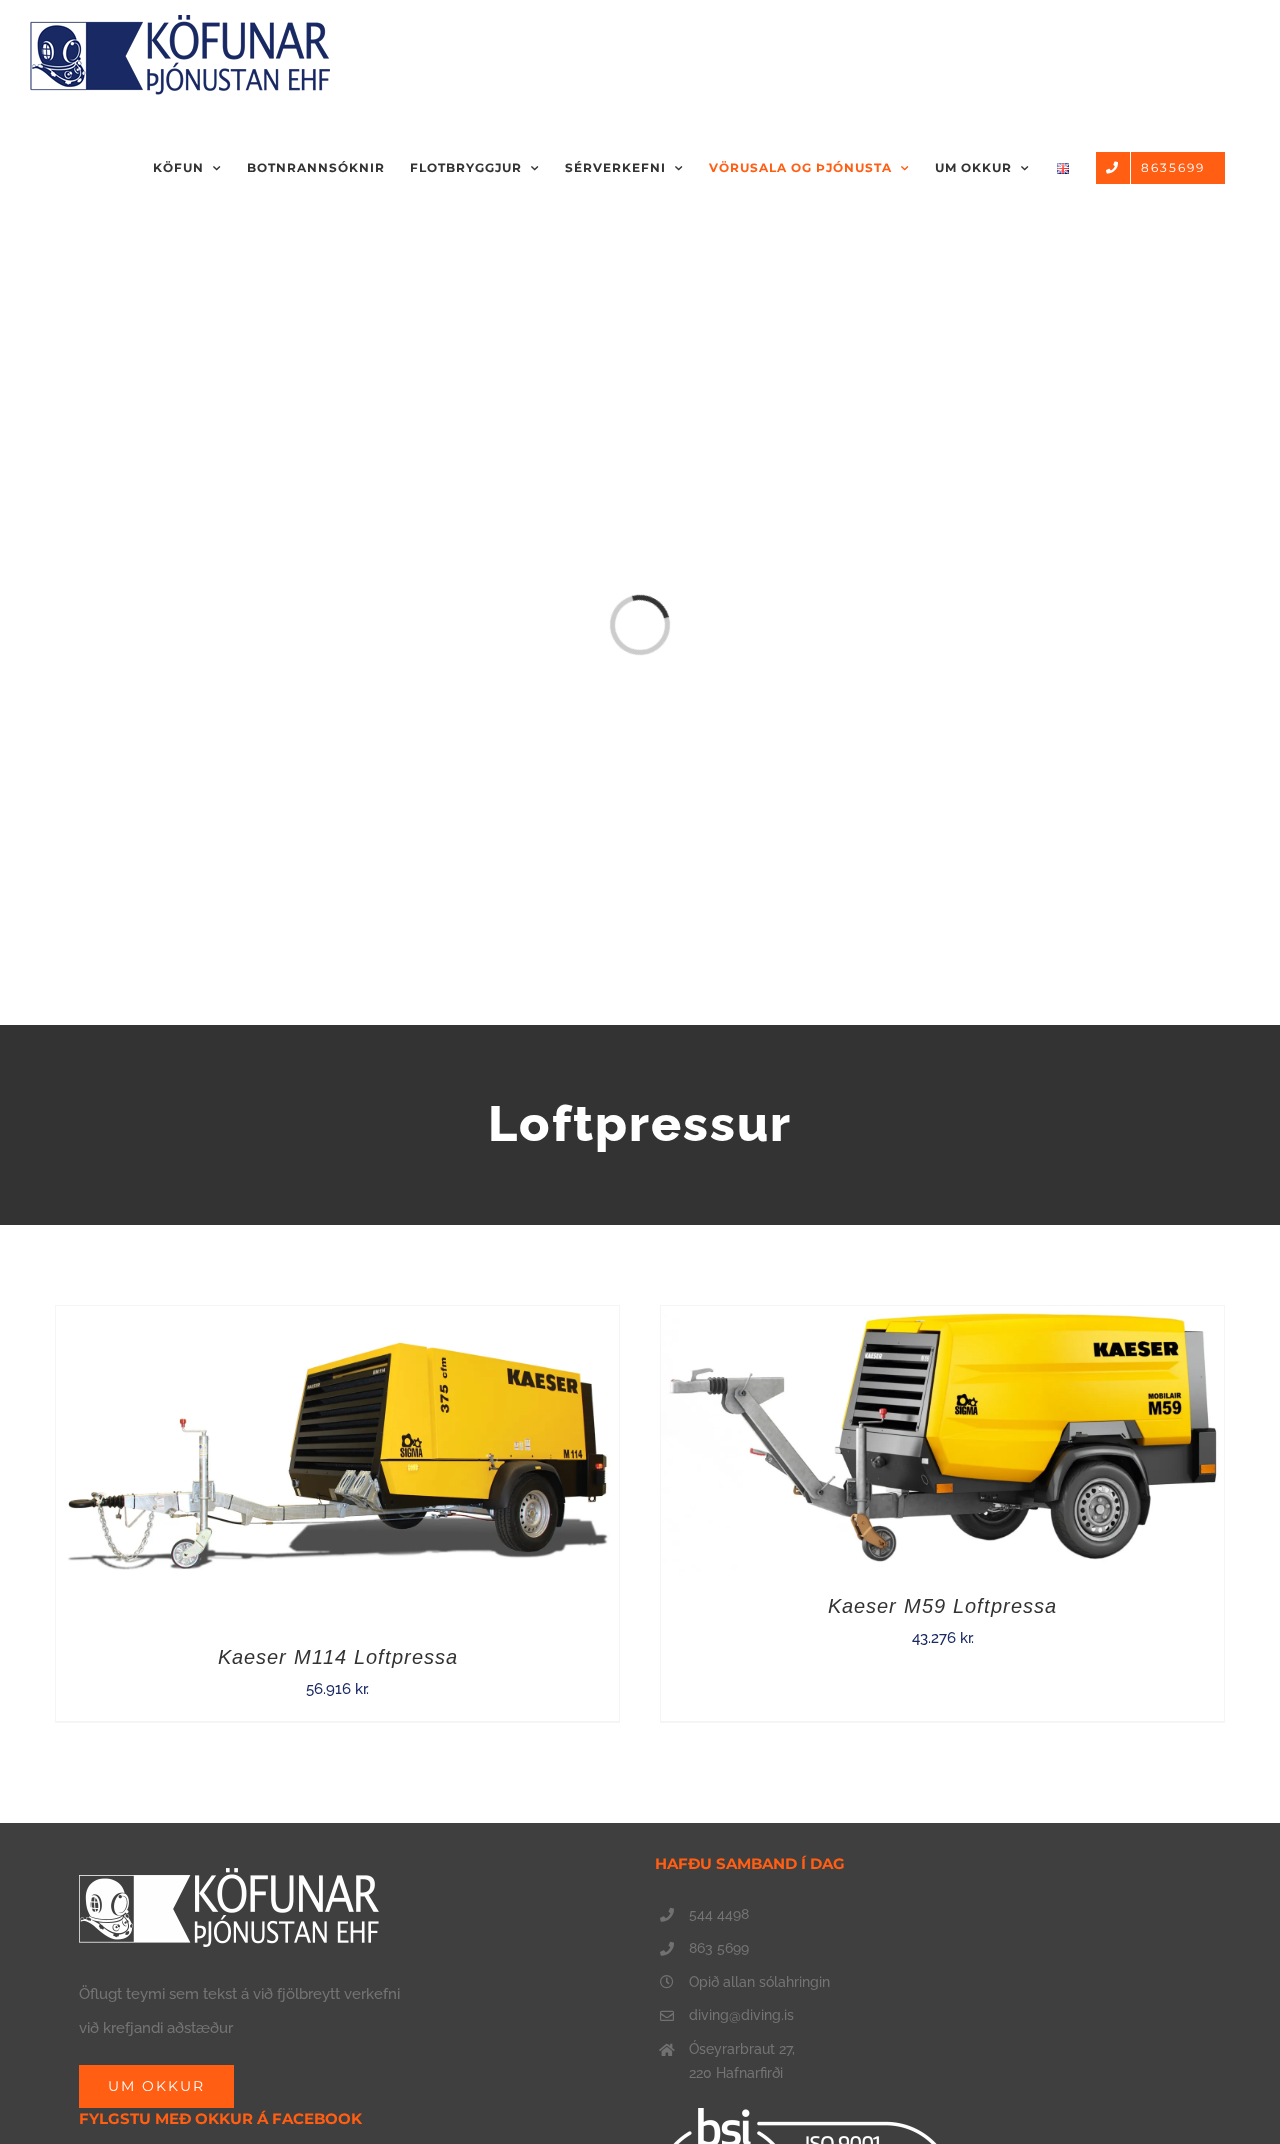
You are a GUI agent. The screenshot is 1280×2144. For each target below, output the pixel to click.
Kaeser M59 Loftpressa (942, 1606)
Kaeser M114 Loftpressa (338, 1657)
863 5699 (719, 1948)
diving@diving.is (741, 2015)
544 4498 (719, 1914)
